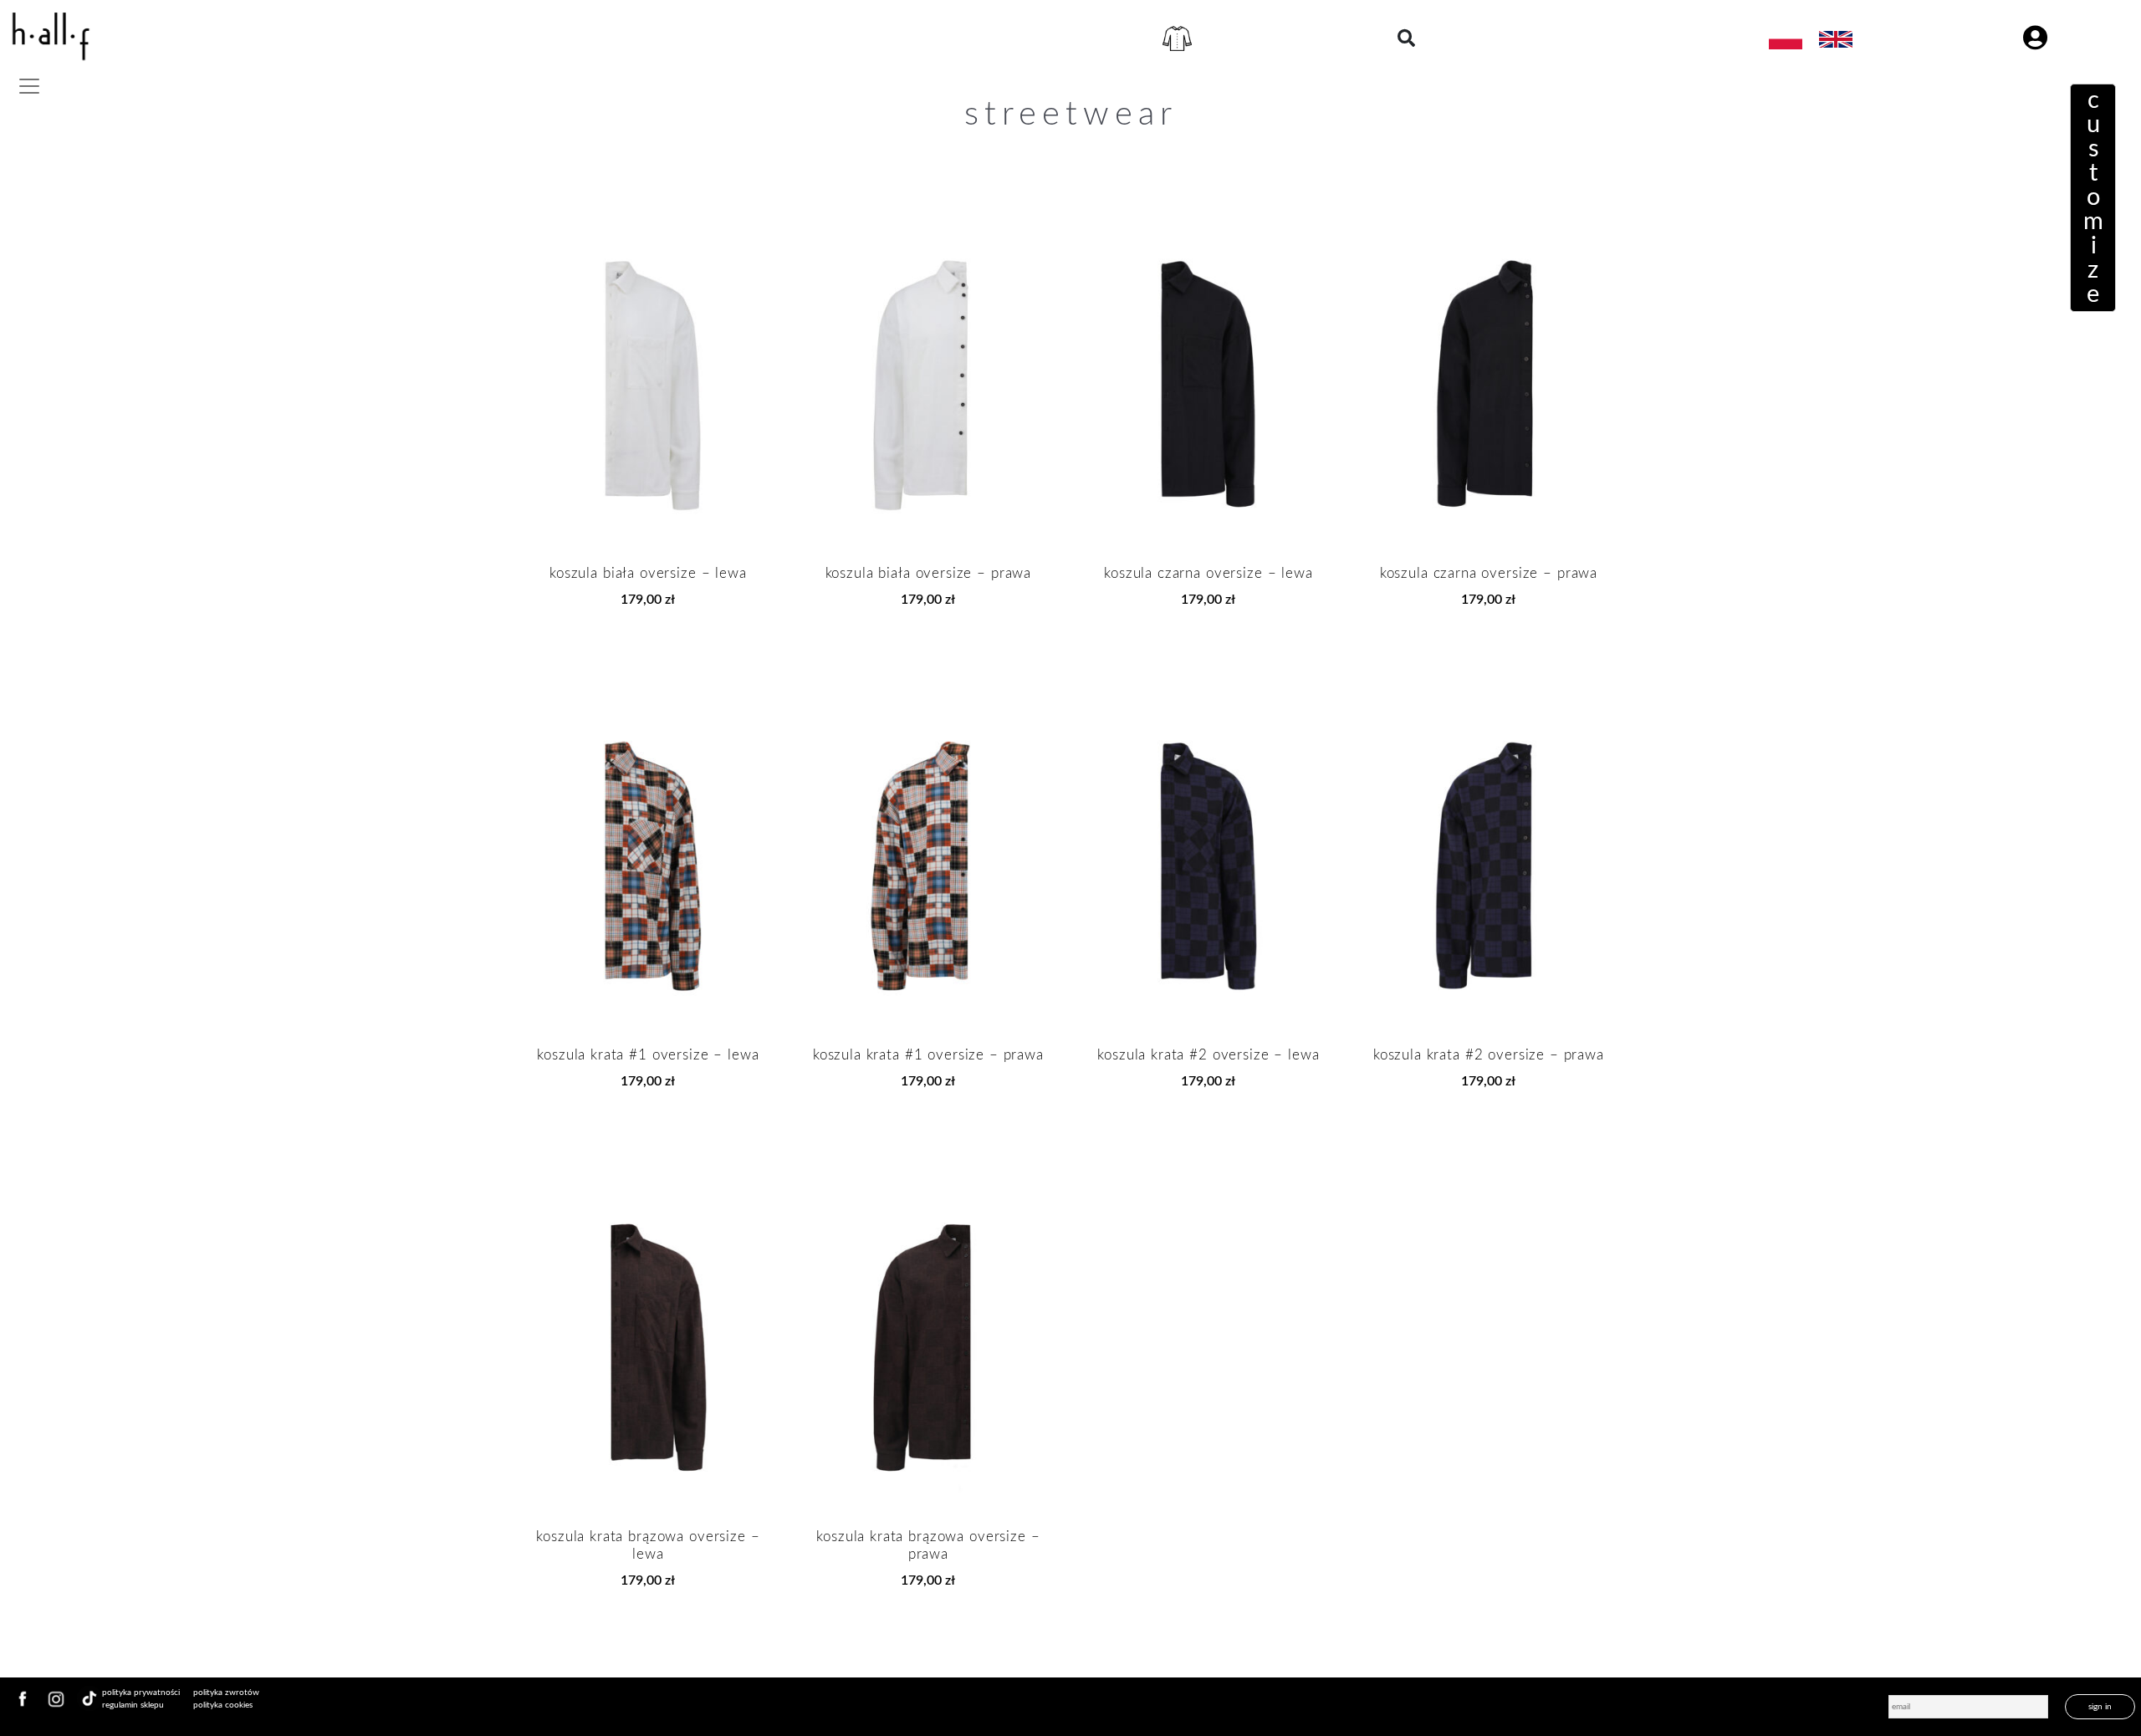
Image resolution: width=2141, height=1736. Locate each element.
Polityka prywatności (141, 1693)
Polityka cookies (223, 1705)
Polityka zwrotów (226, 1693)
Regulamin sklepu (133, 1705)
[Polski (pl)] (1786, 38)
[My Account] (2035, 39)
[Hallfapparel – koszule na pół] (50, 39)
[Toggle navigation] (29, 86)
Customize (2093, 198)
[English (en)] (1836, 38)
